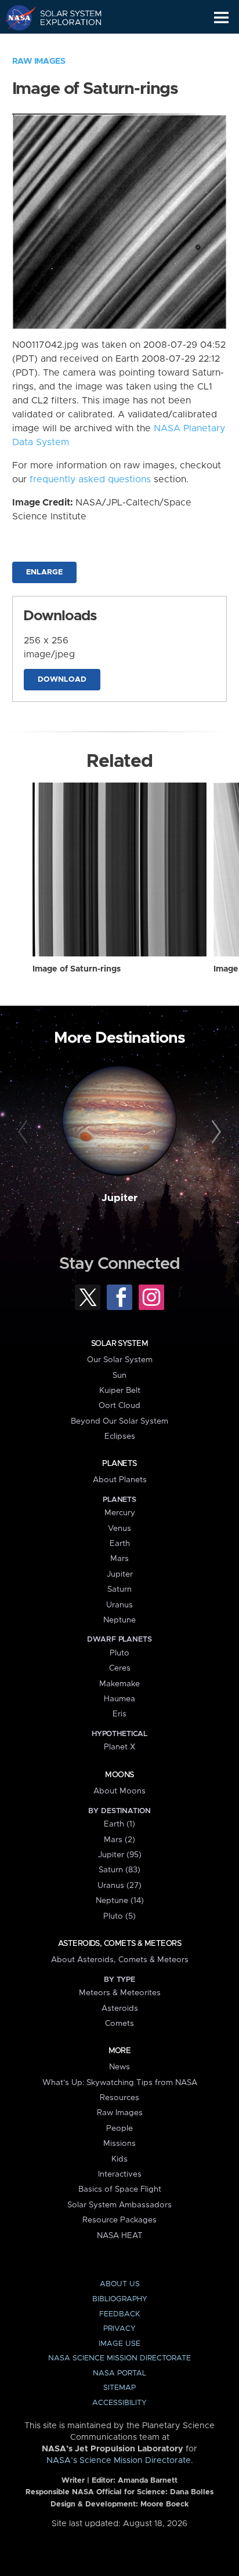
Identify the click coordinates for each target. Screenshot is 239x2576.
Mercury (120, 1513)
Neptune (119, 1620)
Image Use (119, 2344)
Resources (119, 2098)
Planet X (119, 1747)
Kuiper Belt (120, 1391)
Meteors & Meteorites (120, 1993)
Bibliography (120, 2299)
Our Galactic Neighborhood (64, 44)
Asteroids (120, 2009)
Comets (119, 2024)
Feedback (119, 2314)
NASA (15, 17)
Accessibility (119, 2403)
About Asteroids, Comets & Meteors (120, 1960)
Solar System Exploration (64, 17)
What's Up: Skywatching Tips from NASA (120, 2083)
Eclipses (120, 1436)
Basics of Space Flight (120, 2189)
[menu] (221, 18)
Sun (119, 1376)
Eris (119, 1714)
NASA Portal (119, 2373)
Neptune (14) (120, 1901)
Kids (119, 2159)
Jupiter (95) (120, 1855)
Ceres (120, 1668)
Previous (25, 1132)
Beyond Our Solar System (119, 1421)
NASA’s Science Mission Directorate (119, 2461)
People (119, 2129)
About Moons (119, 1791)
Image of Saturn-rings (77, 969)
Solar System (119, 1344)
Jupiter (119, 1198)
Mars (119, 1559)
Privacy (119, 2329)
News (119, 2067)
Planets (119, 1464)
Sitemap (119, 2388)
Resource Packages (119, 2220)
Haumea (119, 1699)
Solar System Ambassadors (119, 2205)
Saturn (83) (119, 1870)
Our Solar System (120, 1360)
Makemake (119, 1684)
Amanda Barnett (148, 2481)
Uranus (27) (119, 1886)
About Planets (120, 1480)
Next (214, 1132)
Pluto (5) (119, 1916)
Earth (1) (119, 1824)
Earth (120, 1544)
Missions (119, 2144)
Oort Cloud (119, 1406)
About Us (120, 2284)
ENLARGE (44, 572)
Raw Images (39, 61)
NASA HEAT (120, 2236)
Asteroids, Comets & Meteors (119, 1944)
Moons (119, 1775)
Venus (119, 1529)
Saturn (119, 1589)
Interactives (120, 2174)
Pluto (119, 1653)
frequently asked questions (90, 479)
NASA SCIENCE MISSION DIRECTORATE (119, 2358)
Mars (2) (119, 1840)
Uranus (119, 1605)
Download (62, 680)
